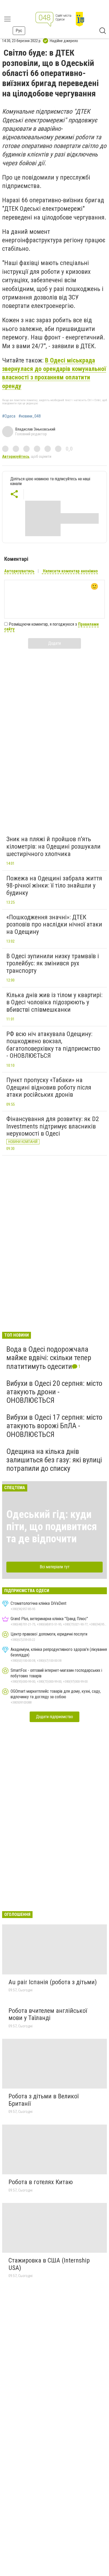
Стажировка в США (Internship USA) (49, 2264)
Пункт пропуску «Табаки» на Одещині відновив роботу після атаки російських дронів (49, 1087)
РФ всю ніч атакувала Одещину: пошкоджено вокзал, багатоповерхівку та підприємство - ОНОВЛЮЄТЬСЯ (53, 1045)
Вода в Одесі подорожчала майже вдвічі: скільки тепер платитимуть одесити (49, 1358)
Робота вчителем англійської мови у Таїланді (48, 2014)
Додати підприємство (54, 1717)
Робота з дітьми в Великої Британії (44, 2100)
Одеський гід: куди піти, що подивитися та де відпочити (52, 1527)
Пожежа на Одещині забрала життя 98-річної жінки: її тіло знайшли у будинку (54, 886)
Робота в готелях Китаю (41, 2182)
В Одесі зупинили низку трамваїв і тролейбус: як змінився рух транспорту (53, 963)
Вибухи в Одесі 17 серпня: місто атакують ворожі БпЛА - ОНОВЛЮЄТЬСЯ (54, 1426)
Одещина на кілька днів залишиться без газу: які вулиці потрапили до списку (54, 1460)
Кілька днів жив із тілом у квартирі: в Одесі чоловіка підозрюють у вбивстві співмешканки (54, 1002)
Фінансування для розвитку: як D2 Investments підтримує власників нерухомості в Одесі (53, 1126)
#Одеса (9, 416)
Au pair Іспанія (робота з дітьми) (53, 1982)
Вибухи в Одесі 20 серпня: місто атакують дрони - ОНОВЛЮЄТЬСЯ (54, 1392)
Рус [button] (19, 31)
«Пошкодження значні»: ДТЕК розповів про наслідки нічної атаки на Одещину (54, 924)
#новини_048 (30, 416)
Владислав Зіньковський (35, 429)
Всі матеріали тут (55, 1567)
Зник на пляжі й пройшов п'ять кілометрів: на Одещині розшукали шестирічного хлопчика (53, 846)
